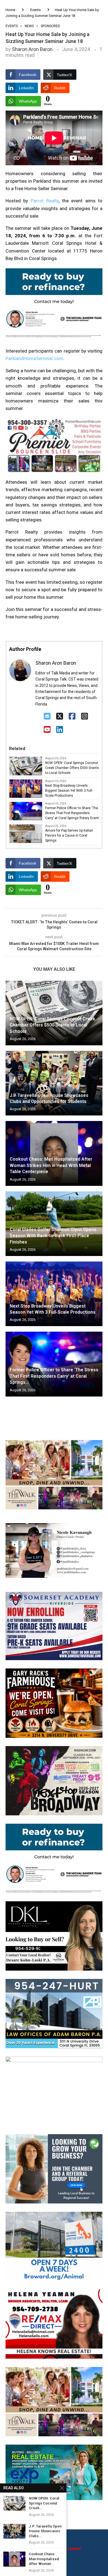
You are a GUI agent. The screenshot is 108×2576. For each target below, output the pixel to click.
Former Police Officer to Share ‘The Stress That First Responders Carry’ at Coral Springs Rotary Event (72, 813)
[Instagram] (85, 716)
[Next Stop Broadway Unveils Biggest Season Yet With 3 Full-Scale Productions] (54, 1294)
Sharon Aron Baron (32, 49)
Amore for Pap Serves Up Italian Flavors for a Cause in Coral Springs (69, 835)
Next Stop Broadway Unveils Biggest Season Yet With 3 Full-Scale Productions (69, 791)
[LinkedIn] (60, 730)
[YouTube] (47, 730)
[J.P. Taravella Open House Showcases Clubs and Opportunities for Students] (54, 1083)
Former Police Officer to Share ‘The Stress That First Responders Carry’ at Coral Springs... (54, 1376)
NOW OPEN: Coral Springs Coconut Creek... (44, 2503)
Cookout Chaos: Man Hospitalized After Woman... (44, 2559)
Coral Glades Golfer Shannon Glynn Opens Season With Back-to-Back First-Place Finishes (53, 1236)
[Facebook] (72, 716)
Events (35, 10)
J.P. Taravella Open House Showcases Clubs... (45, 2531)
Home (10, 10)
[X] (60, 716)
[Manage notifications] (14, 2562)
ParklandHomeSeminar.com (34, 358)
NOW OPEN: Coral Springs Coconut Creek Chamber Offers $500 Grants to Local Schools (72, 768)
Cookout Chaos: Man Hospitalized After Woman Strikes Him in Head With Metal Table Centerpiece (51, 1165)
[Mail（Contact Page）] (47, 716)
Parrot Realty (45, 201)
